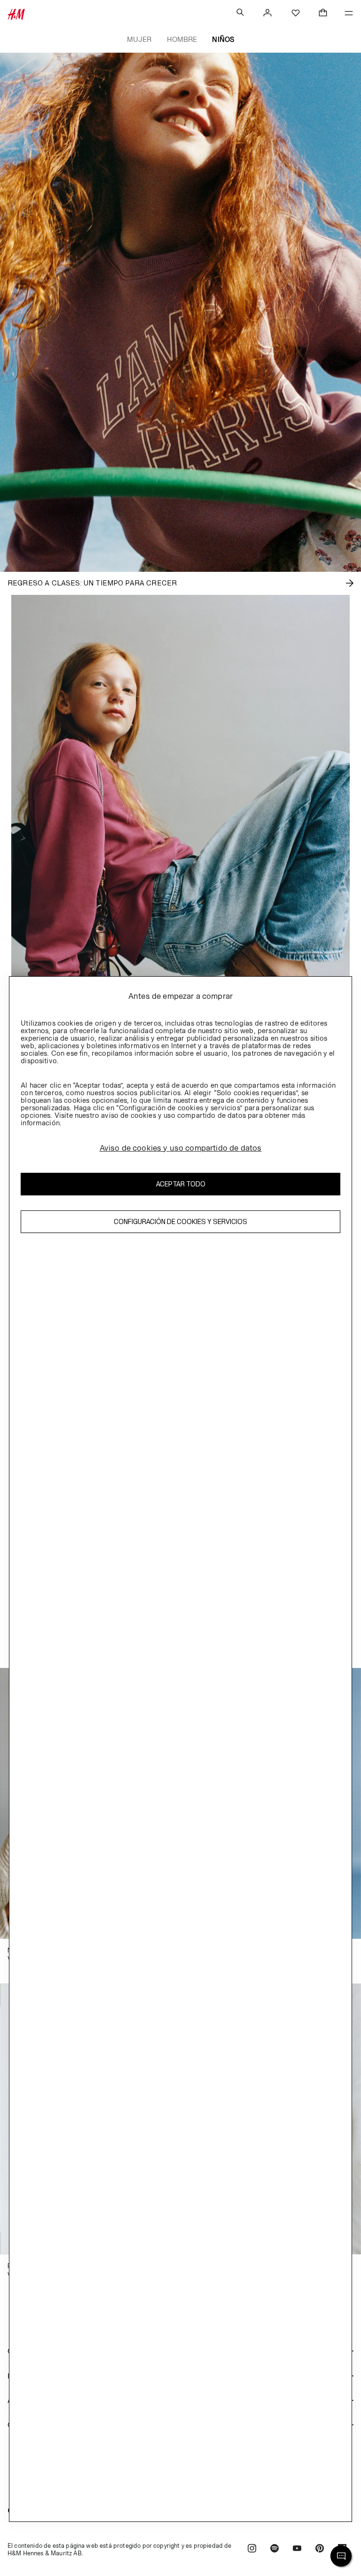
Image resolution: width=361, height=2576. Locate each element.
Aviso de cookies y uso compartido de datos (181, 1148)
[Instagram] (252, 2549)
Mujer (139, 39)
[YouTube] (297, 2549)
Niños (223, 39)
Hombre (182, 39)
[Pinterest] (320, 2549)
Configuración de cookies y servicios (180, 1221)
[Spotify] (275, 2549)
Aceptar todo (181, 1184)
